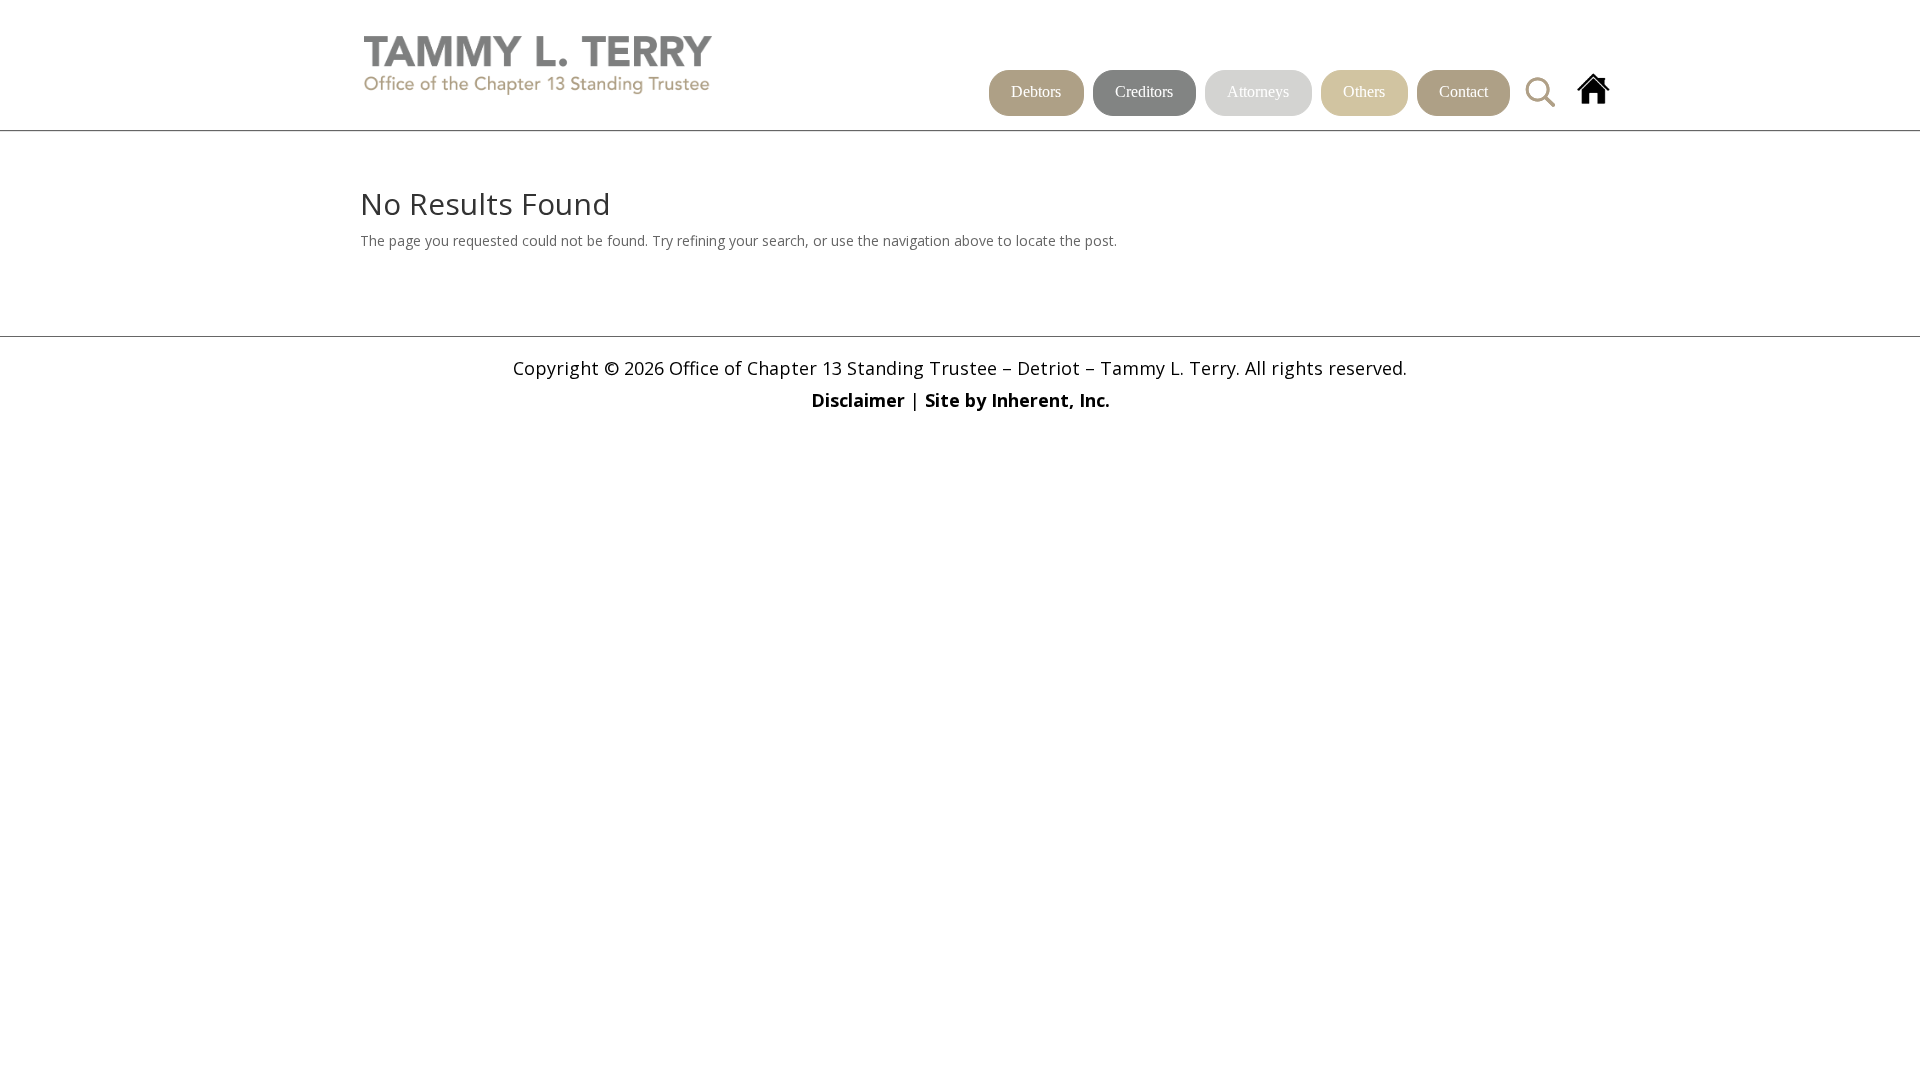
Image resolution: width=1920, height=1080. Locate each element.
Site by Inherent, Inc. (1017, 400)
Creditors (1144, 92)
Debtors (1036, 92)
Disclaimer (858, 400)
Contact (1463, 92)
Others (1364, 92)
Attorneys (1258, 92)
